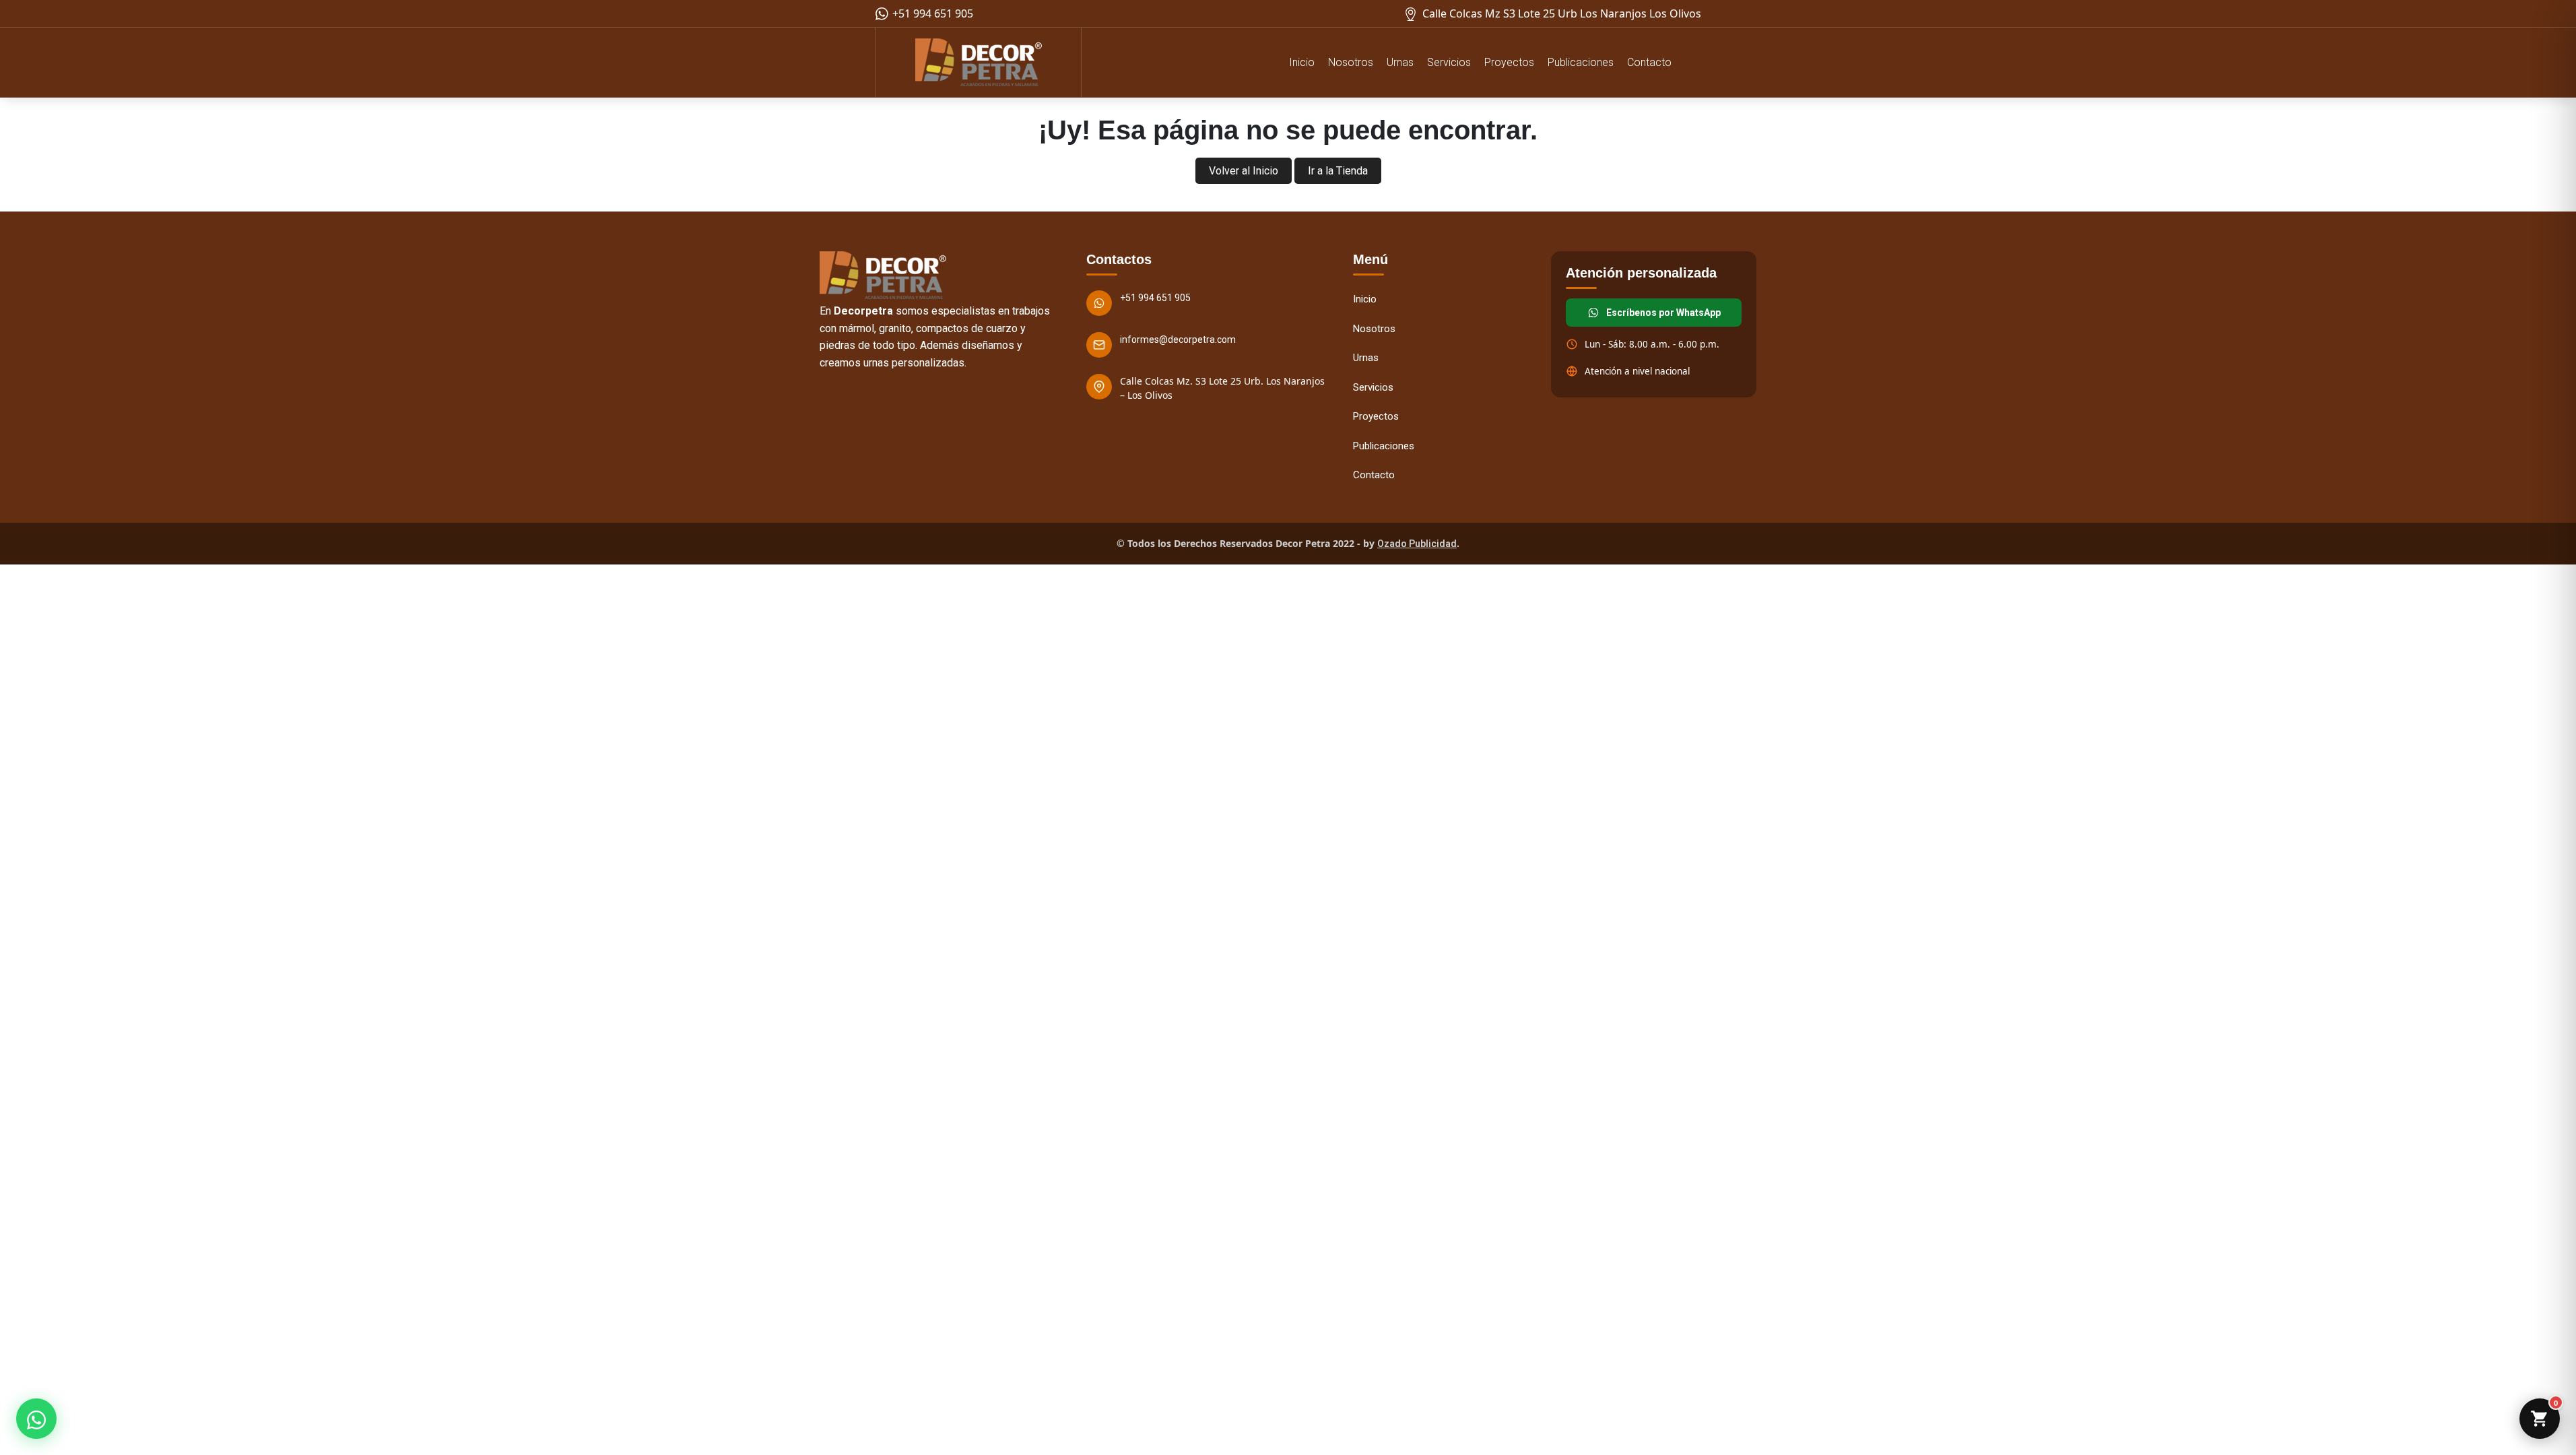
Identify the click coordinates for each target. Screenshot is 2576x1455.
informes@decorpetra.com (1178, 339)
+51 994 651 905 (1155, 298)
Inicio (1302, 62)
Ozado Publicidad (1417, 544)
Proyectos (1509, 62)
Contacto (1649, 62)
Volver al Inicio (1244, 171)
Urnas (1400, 62)
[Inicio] (979, 62)
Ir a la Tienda (1338, 171)
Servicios (1449, 62)
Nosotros (1351, 62)
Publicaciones (1581, 62)
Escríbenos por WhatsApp (1663, 313)
